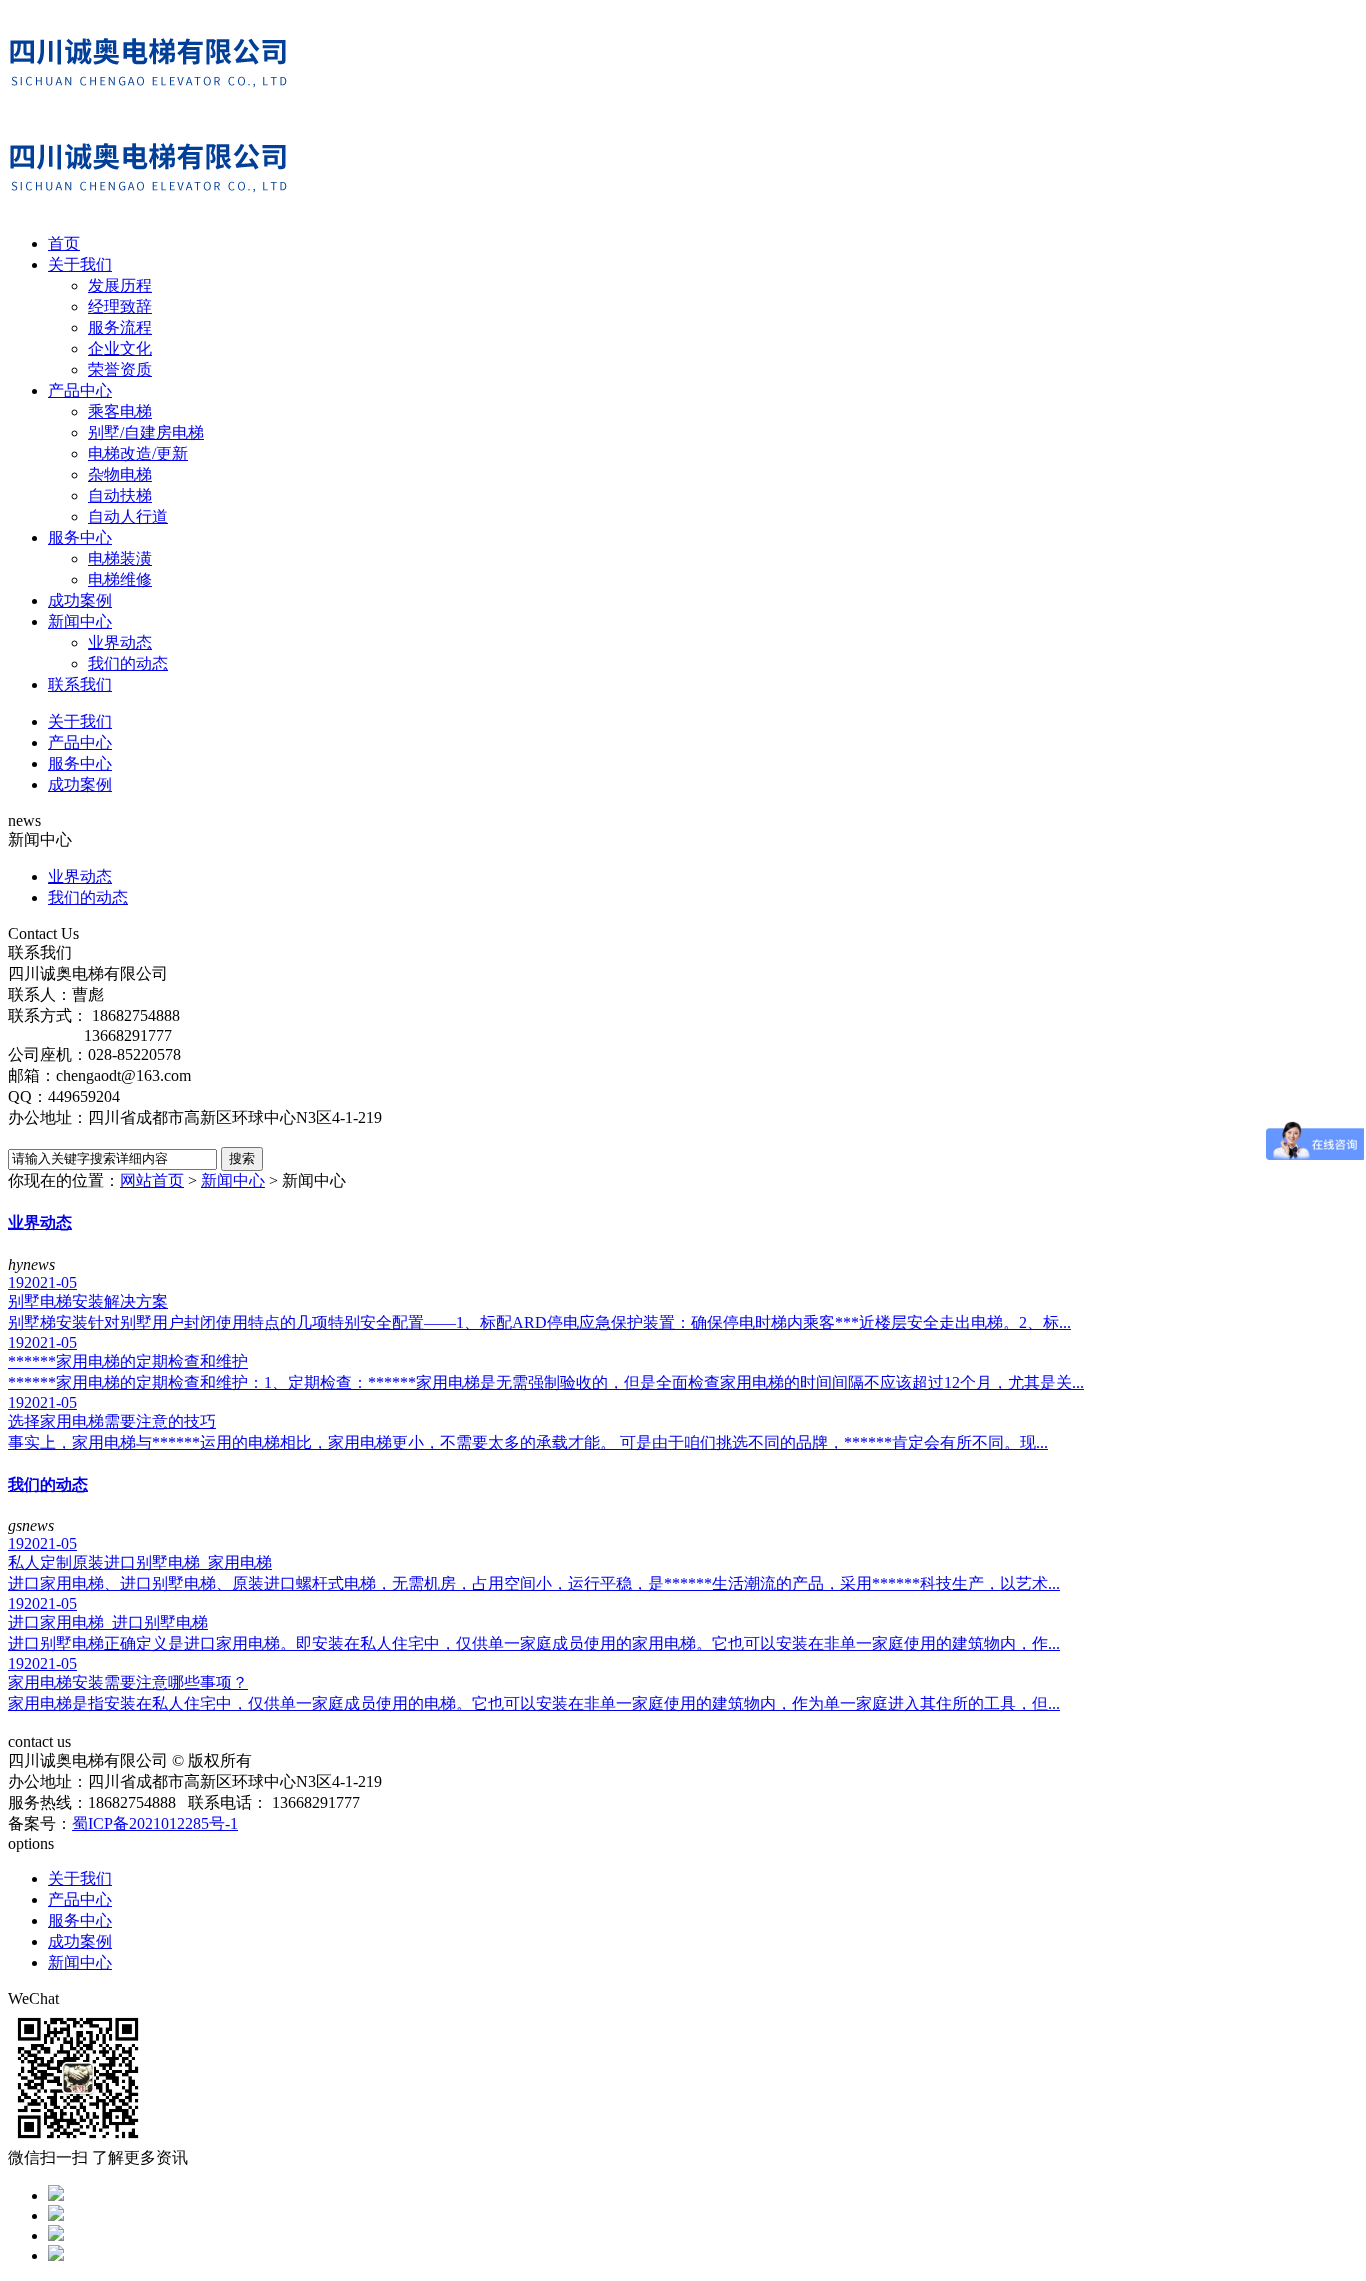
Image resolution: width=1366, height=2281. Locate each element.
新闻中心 (80, 621)
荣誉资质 (120, 369)
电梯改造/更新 (138, 453)
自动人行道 (128, 516)
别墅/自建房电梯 (146, 432)
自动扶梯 (120, 495)
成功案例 (80, 600)
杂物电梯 (120, 474)
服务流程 (120, 327)
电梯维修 (120, 579)
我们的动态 (128, 663)
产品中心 (80, 390)
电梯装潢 (120, 558)
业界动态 (120, 642)
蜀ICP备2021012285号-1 (155, 1823)
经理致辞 (120, 306)
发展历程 (120, 285)
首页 (64, 243)
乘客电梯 (120, 411)
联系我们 (80, 684)
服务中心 (80, 537)
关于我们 (80, 264)
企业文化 (120, 348)
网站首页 (152, 1180)
